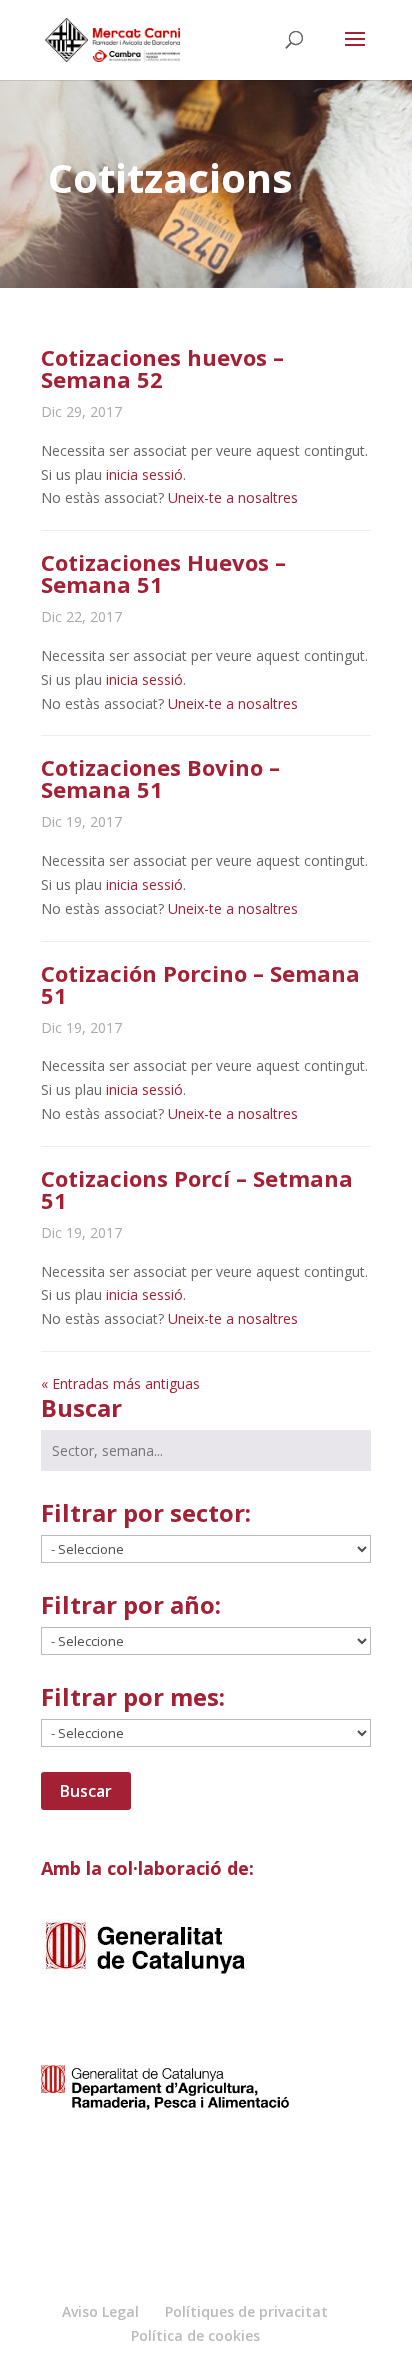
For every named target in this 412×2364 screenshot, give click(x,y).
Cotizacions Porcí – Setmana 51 (197, 1189)
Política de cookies (195, 2335)
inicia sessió (144, 474)
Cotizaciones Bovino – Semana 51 (160, 778)
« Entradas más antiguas (120, 1383)
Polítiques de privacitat (246, 2311)
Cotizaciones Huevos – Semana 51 (163, 573)
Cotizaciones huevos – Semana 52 (162, 368)
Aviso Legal (100, 2311)
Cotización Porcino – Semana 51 (200, 984)
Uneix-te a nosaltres (233, 497)
